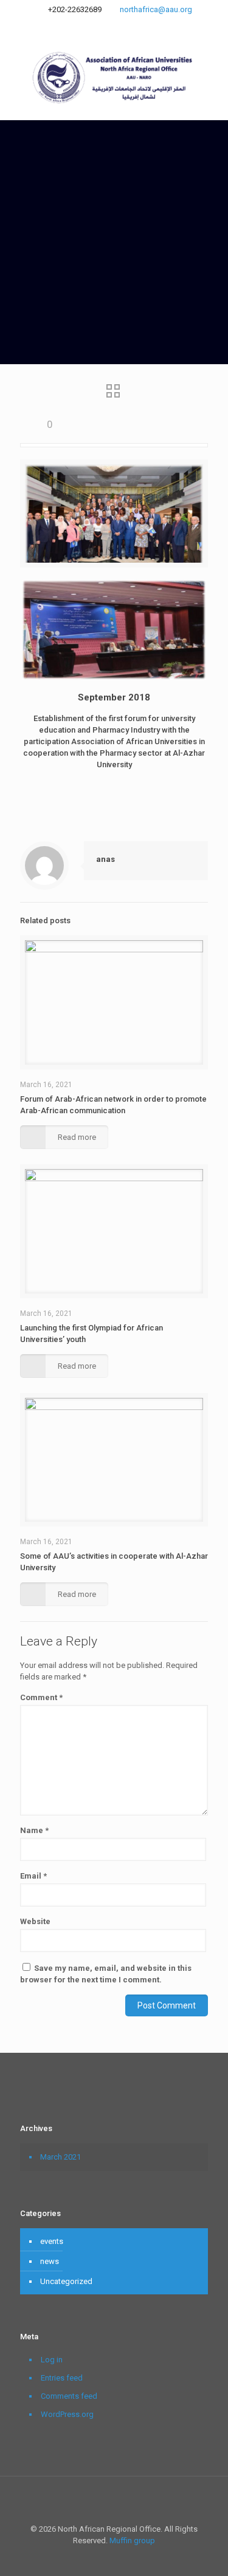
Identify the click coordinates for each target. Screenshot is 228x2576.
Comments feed (69, 2396)
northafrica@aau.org (156, 9)
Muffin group (132, 2540)
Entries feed (62, 2378)
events (52, 2241)
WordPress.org (67, 2414)
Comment (41, 1697)
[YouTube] (122, 25)
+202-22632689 (75, 9)
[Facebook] (106, 25)
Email (33, 1876)
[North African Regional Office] (114, 77)
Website (35, 1921)
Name (34, 1830)
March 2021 (60, 2157)
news (50, 2261)
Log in (52, 2360)
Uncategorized (66, 2281)
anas (105, 859)
